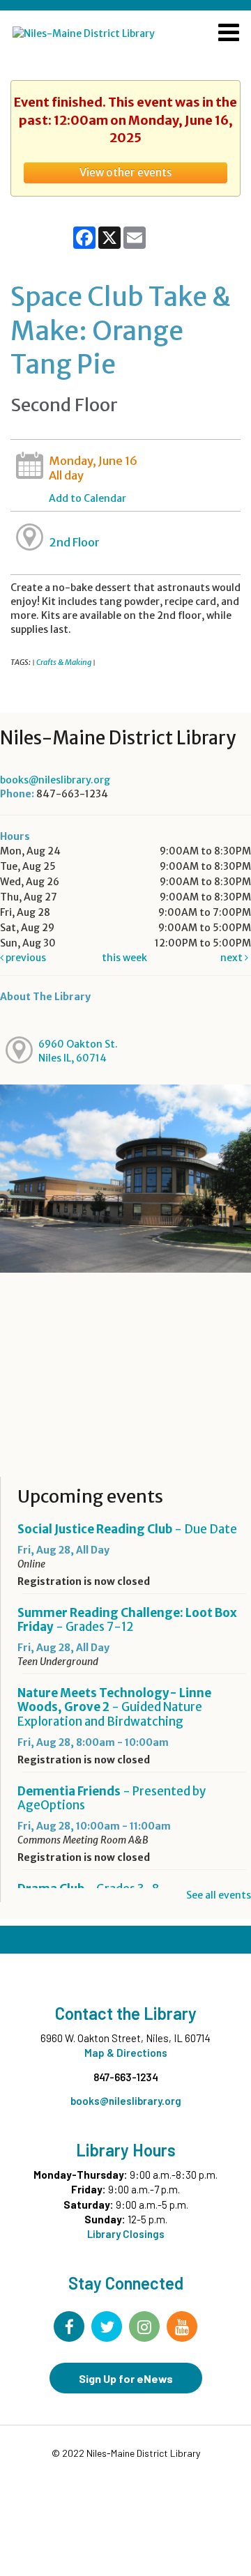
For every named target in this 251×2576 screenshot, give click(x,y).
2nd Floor (74, 542)
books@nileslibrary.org (55, 780)
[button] (229, 34)
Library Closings (126, 2234)
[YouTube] (182, 2326)
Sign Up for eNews (126, 2378)
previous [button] (25, 958)
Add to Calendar (88, 498)
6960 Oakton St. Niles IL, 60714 (78, 1051)
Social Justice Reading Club (127, 1529)
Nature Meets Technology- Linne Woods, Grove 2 (114, 1707)
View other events (126, 172)
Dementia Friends (112, 1798)
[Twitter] (107, 2326)
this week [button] (124, 958)
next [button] (233, 958)
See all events (219, 1895)
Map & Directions (126, 2053)
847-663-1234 (126, 2077)
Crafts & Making (64, 662)
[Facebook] (69, 2326)
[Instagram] (144, 2326)
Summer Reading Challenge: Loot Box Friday (127, 1620)
